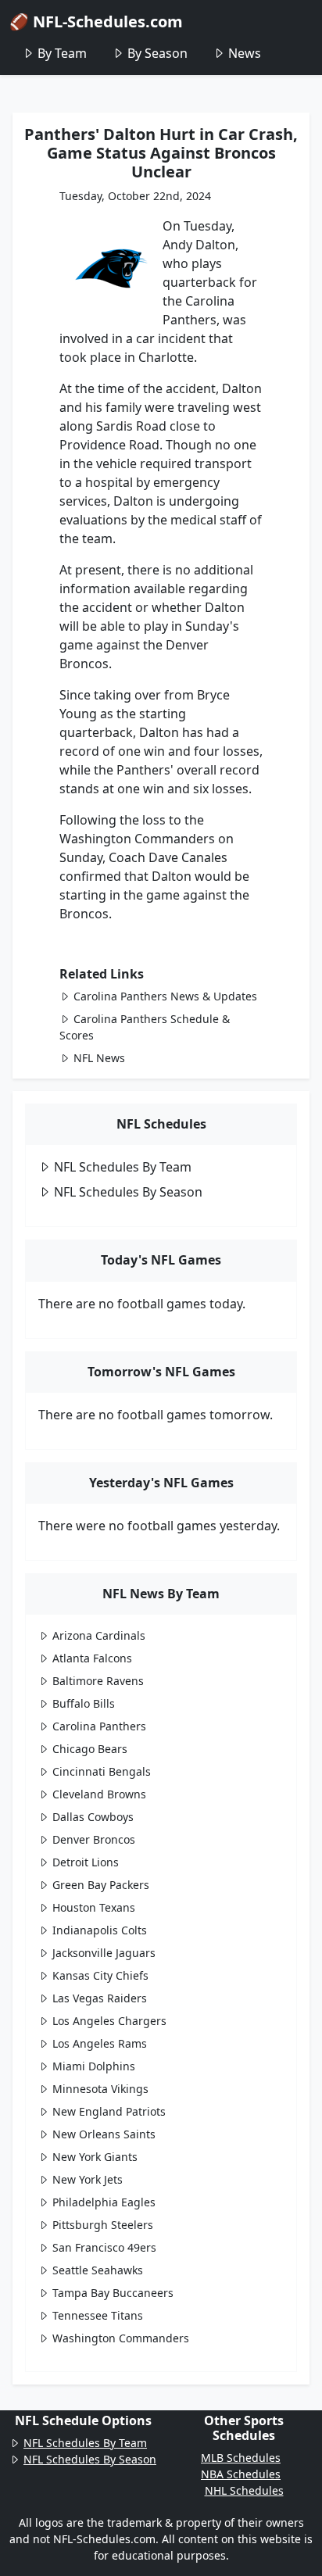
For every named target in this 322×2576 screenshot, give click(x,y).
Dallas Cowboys (93, 1817)
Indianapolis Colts (100, 1930)
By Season (157, 53)
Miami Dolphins (94, 2066)
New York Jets (88, 2179)
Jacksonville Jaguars (104, 1953)
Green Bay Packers (101, 1885)
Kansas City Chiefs (100, 1975)
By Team (62, 53)
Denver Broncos (94, 1839)
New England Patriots (109, 2111)
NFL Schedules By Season (128, 1192)
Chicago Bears (90, 1749)
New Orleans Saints (104, 2134)
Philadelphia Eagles (104, 2202)
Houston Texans (94, 1907)
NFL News (99, 1058)
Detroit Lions (86, 1862)
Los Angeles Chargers (109, 2021)
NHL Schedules (244, 2490)
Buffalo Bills (84, 1703)
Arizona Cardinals (99, 1635)
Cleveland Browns (99, 1794)
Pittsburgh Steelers (103, 2225)
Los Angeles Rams (100, 2043)
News (245, 53)
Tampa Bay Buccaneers (113, 2293)
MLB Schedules (241, 2458)
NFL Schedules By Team (123, 1167)
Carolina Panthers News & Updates (165, 996)
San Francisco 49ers (104, 2247)
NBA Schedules (241, 2474)
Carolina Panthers (99, 1726)
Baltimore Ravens (98, 1681)
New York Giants (95, 2157)
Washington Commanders (121, 2338)
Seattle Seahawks (98, 2270)
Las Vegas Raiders (100, 1998)
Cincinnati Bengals (102, 1771)
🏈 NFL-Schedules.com (96, 21)
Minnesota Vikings (100, 2089)
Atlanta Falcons (92, 1658)
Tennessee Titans (98, 2315)
